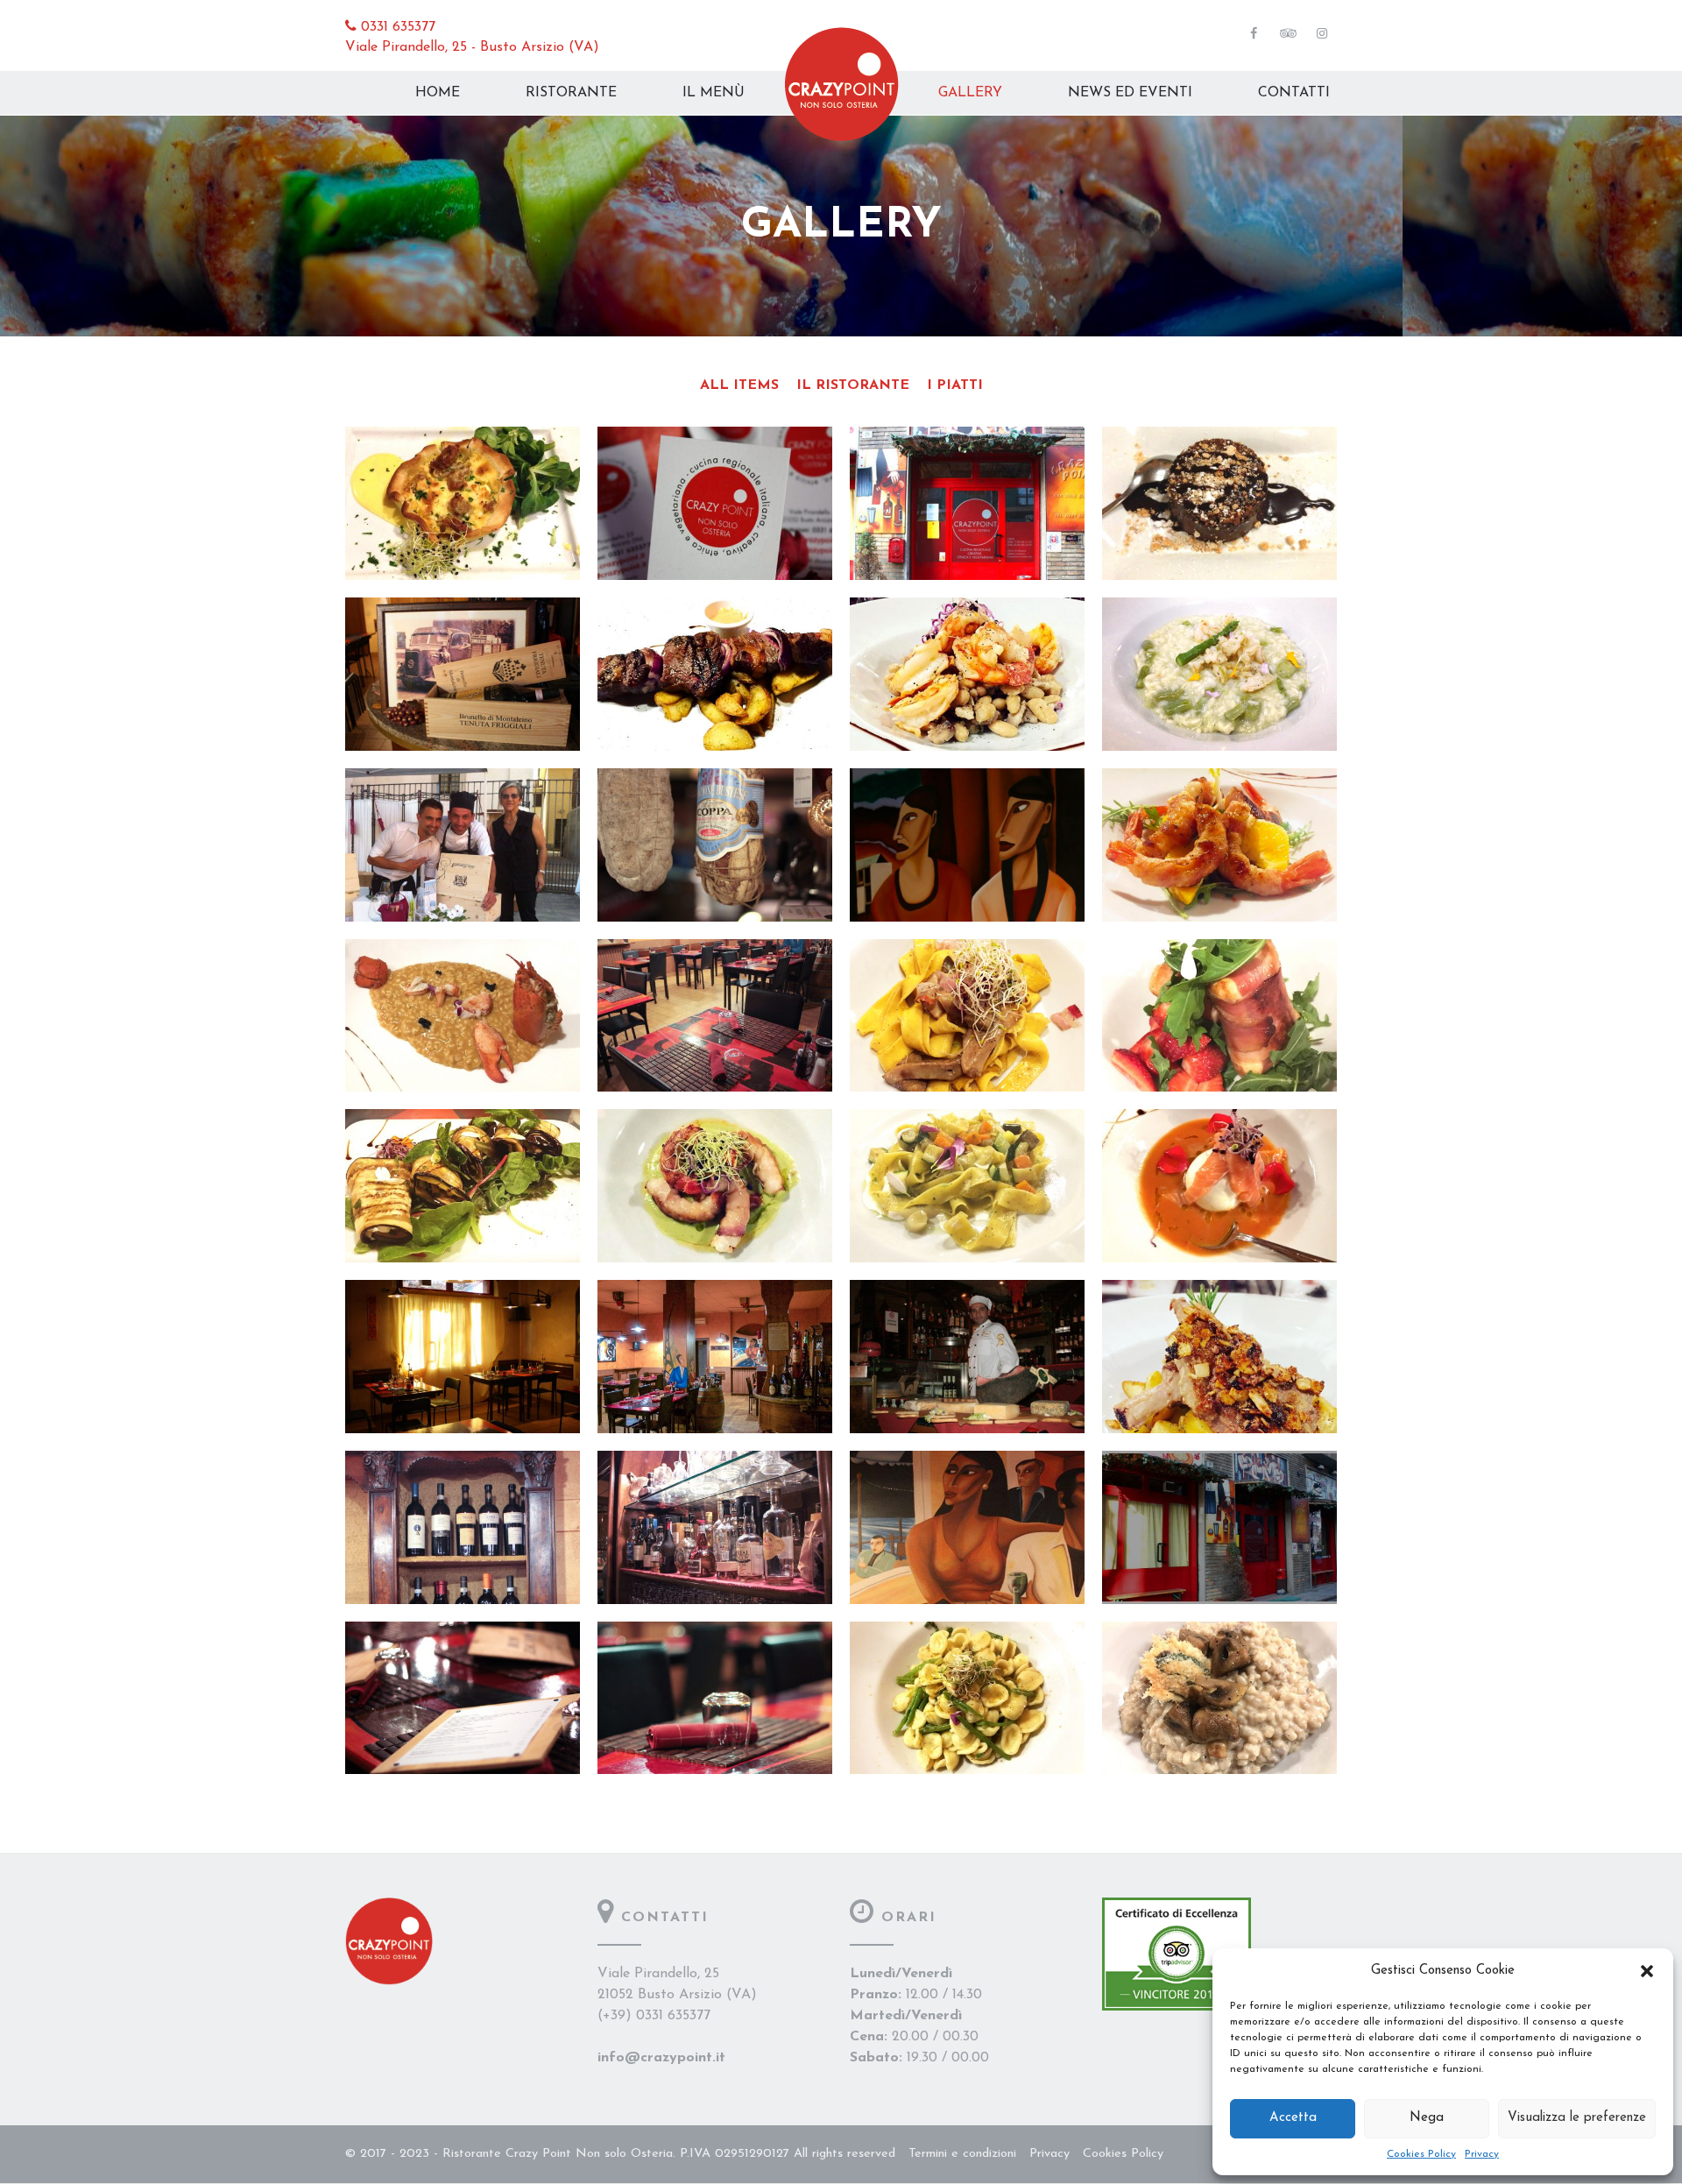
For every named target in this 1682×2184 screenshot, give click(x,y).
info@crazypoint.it (661, 2058)
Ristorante (571, 93)
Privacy (1482, 2154)
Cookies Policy (1421, 2154)
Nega (1427, 2118)
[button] (1647, 1971)
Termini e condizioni (962, 2154)
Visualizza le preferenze (1577, 2118)
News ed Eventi (1130, 93)
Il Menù (714, 93)
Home (438, 93)
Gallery (970, 93)
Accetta (1293, 2118)
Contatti (1294, 93)
